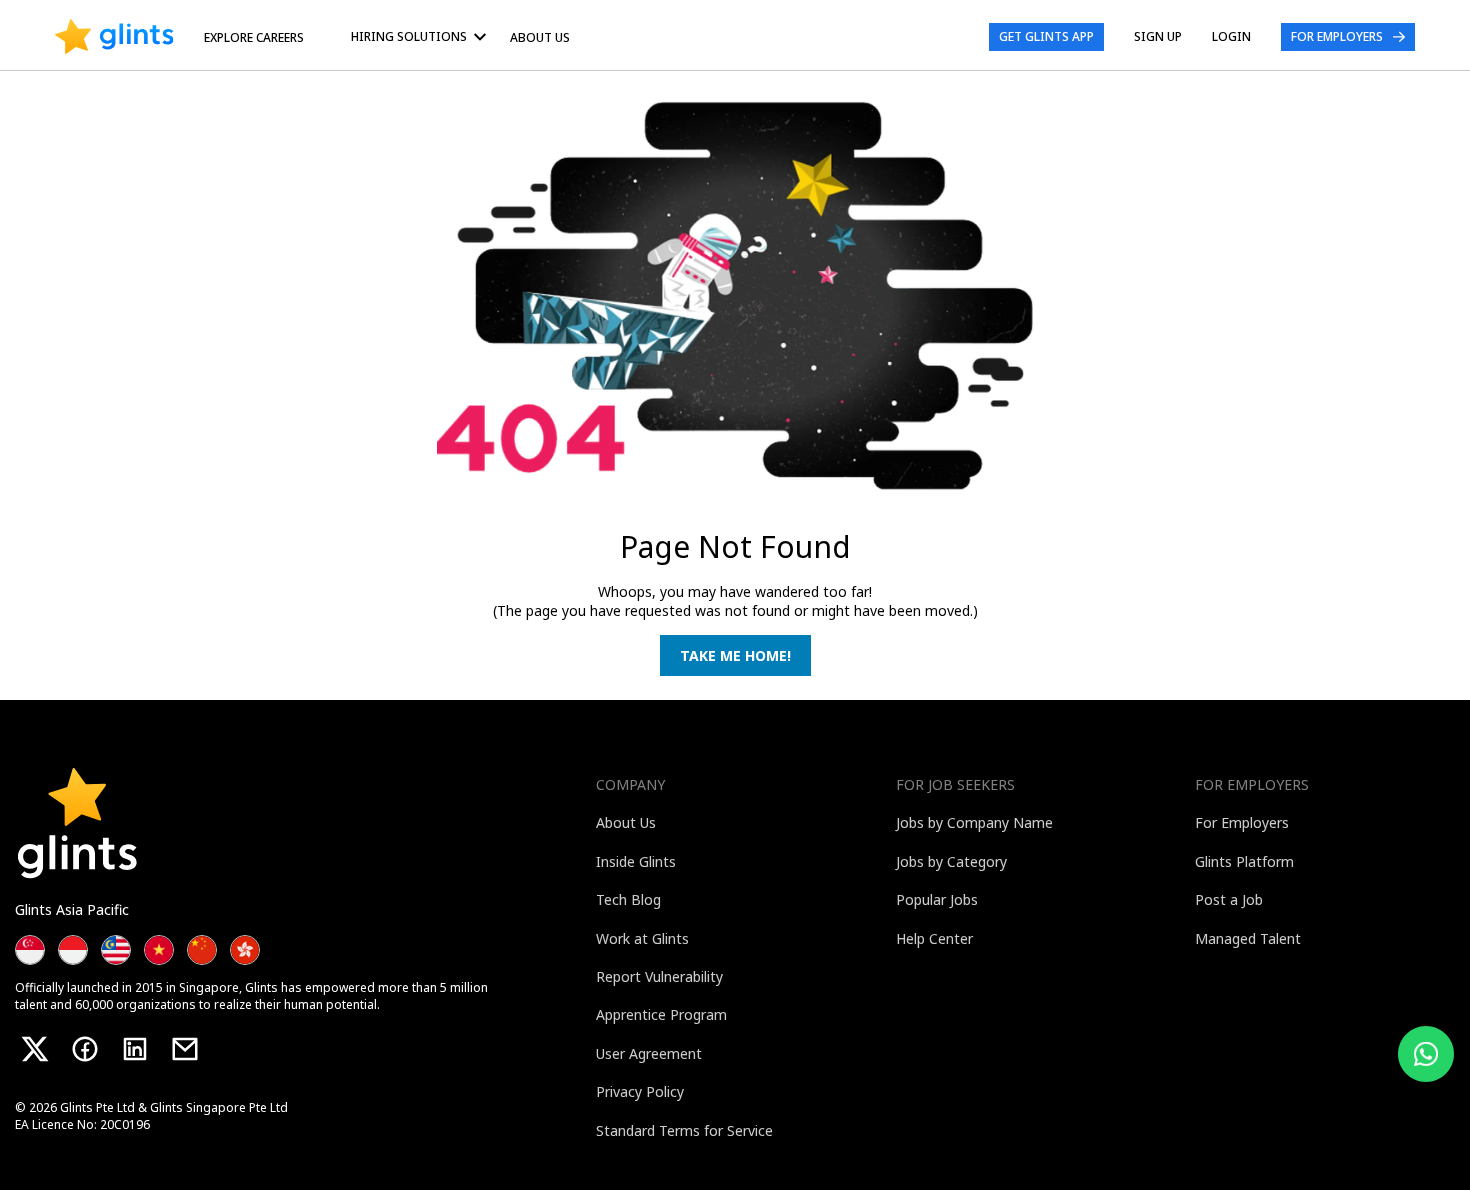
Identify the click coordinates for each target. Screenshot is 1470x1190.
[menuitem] (422, 36)
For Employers (1337, 36)
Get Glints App (1046, 36)
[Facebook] (85, 1049)
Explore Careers (254, 37)
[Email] (185, 1049)
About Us (540, 37)
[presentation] (114, 37)
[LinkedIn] (135, 1049)
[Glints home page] (114, 37)
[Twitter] (35, 1049)
